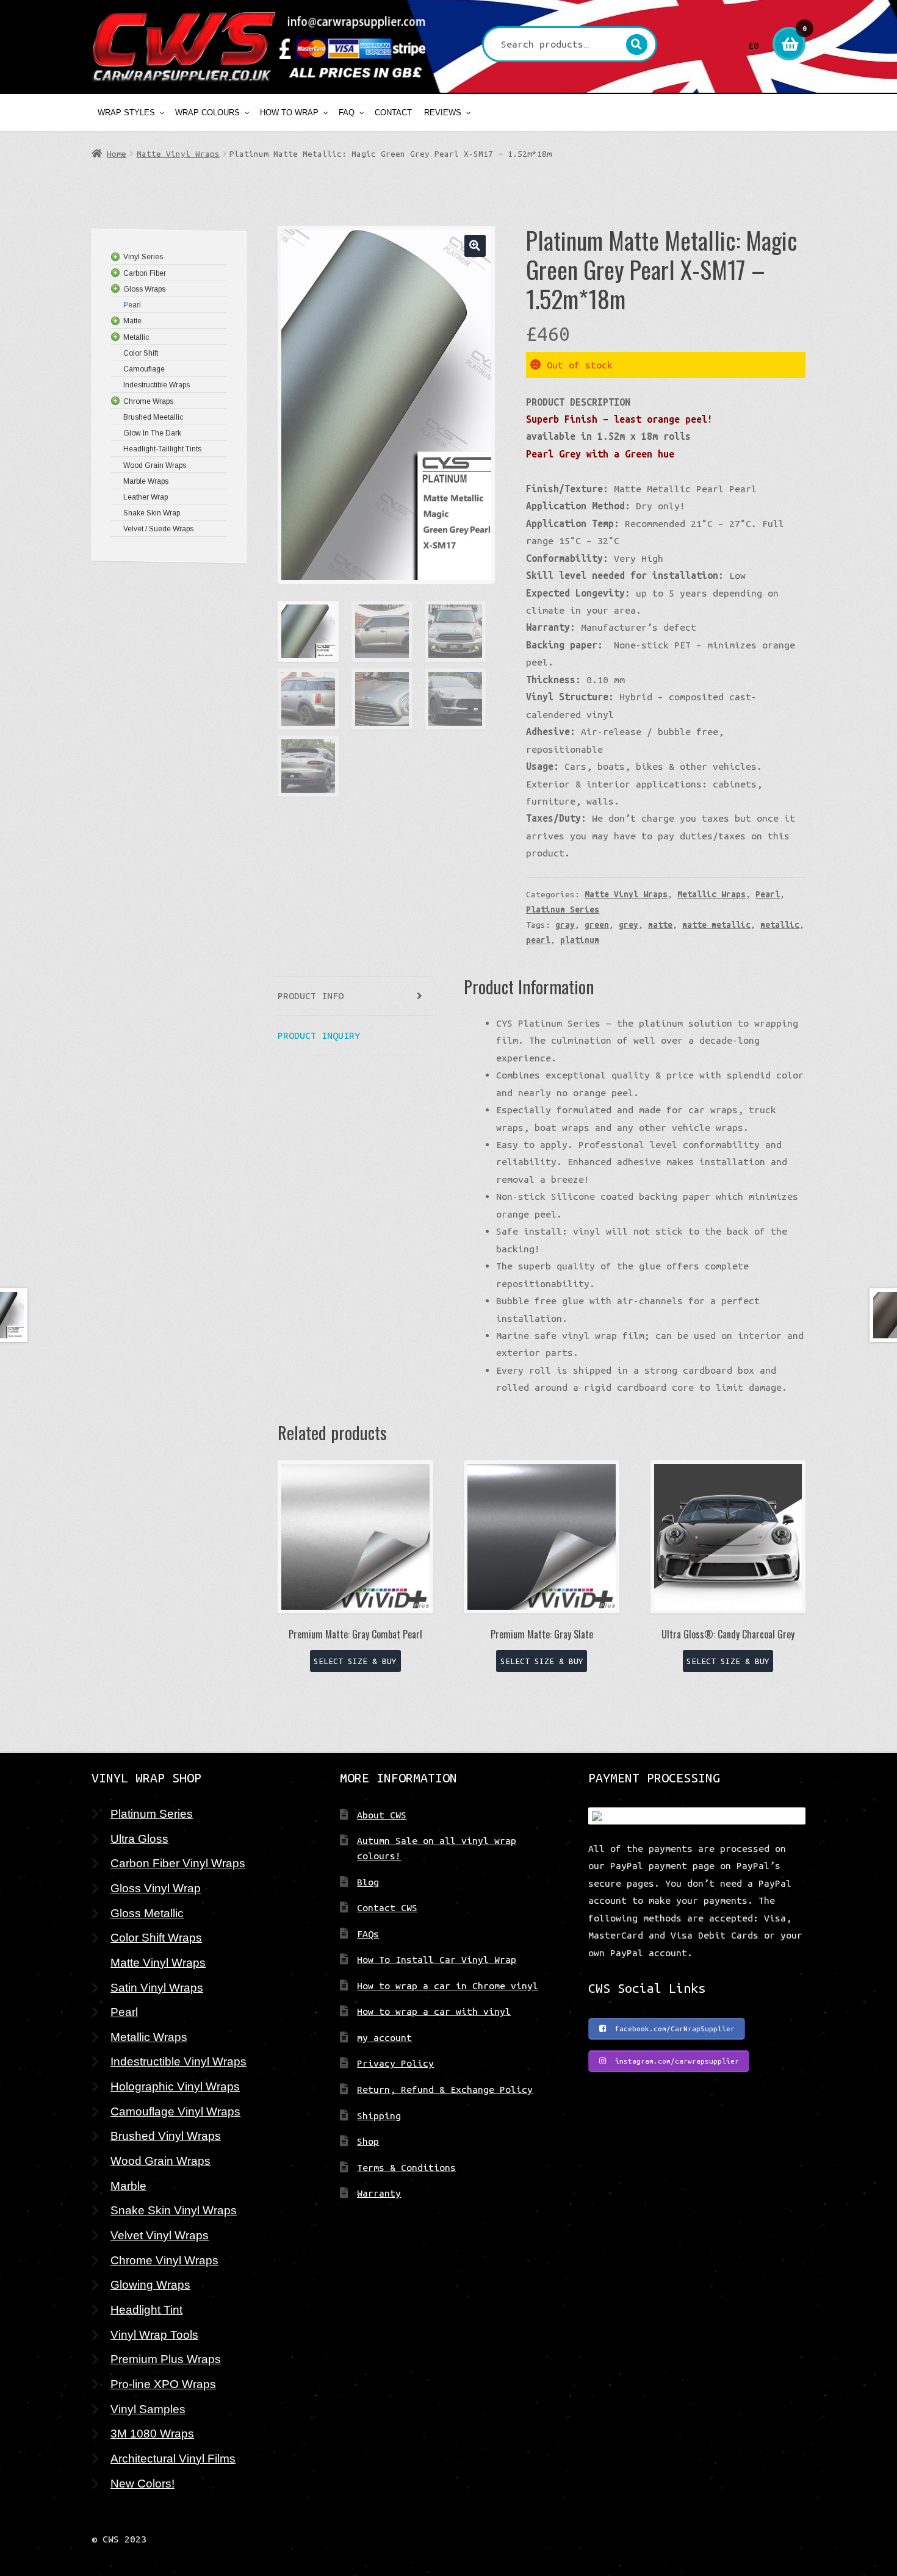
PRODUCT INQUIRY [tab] (319, 1035)
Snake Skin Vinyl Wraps (174, 2210)
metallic (780, 925)
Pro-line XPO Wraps (163, 2384)
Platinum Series (563, 909)
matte (660, 925)
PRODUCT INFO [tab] (311, 996)
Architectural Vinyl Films (173, 2458)
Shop (368, 2141)
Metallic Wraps (711, 894)
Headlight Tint (146, 2309)
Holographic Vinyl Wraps (175, 2086)
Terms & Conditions (406, 2167)
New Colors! (142, 2483)
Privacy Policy (395, 2063)
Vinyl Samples (148, 2409)
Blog (368, 1882)
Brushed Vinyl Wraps (166, 2136)
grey (629, 925)
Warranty (379, 2193)
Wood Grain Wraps (160, 2161)
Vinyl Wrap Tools (154, 2334)
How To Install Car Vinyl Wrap (437, 1959)
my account (384, 2037)
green (597, 925)
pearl (538, 940)
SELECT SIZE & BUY (355, 1661)
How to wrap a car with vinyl (434, 2011)
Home (117, 154)
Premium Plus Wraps (166, 2359)
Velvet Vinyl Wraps (160, 2235)
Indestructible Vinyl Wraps (178, 2061)
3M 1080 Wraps (152, 2433)
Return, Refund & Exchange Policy (445, 2089)
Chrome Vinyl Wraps (164, 2260)
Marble (128, 2186)
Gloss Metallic (147, 1913)
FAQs (368, 1934)
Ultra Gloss (139, 1839)
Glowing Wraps (150, 2284)
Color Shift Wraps (156, 1937)
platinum (580, 940)
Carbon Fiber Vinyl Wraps (178, 1863)
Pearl (768, 894)
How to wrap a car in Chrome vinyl (448, 1986)
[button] (475, 246)
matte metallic (716, 925)
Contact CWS (387, 1907)
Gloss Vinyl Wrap (156, 1888)
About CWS (382, 1815)
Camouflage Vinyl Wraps (175, 2111)
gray (565, 925)
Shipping (379, 2115)
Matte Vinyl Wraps (178, 154)
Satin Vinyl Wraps (157, 1987)
